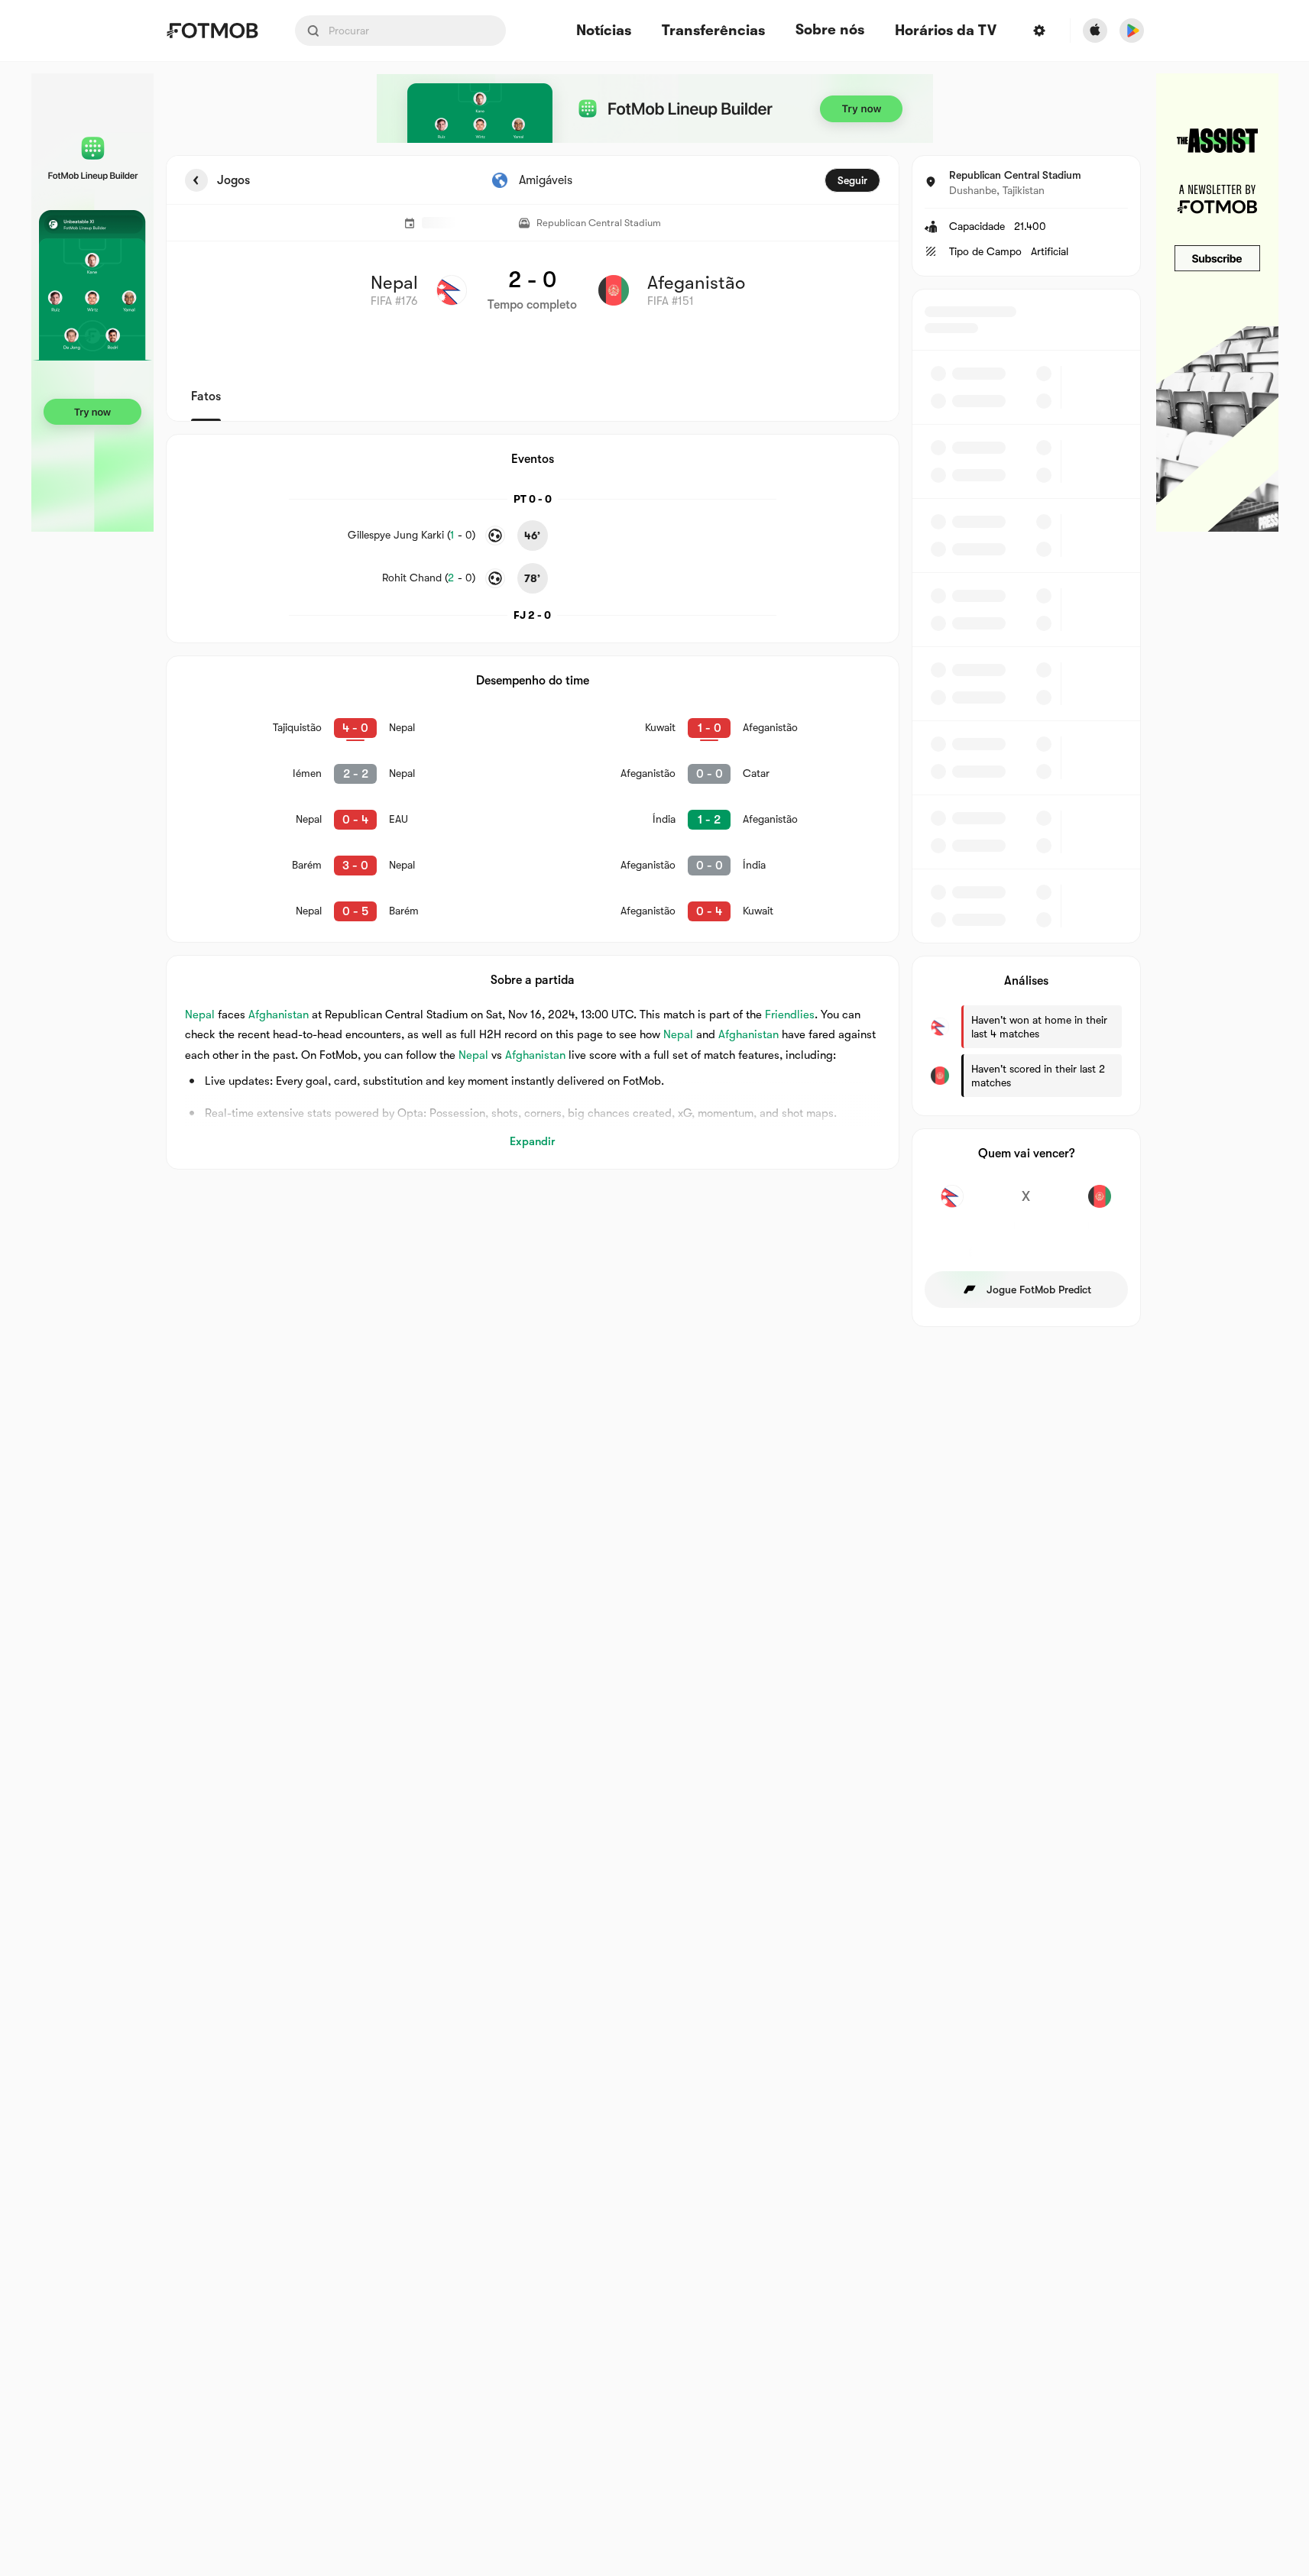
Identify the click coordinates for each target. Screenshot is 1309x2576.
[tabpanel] (655, 741)
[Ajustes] (1039, 31)
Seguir (852, 180)
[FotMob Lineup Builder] (92, 303)
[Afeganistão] (1100, 1205)
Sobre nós (830, 30)
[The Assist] (1217, 303)
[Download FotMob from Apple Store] (1095, 31)
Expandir (532, 1141)
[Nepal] (953, 1205)
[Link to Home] (212, 31)
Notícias (604, 31)
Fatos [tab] (206, 396)
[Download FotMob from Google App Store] (1132, 31)
